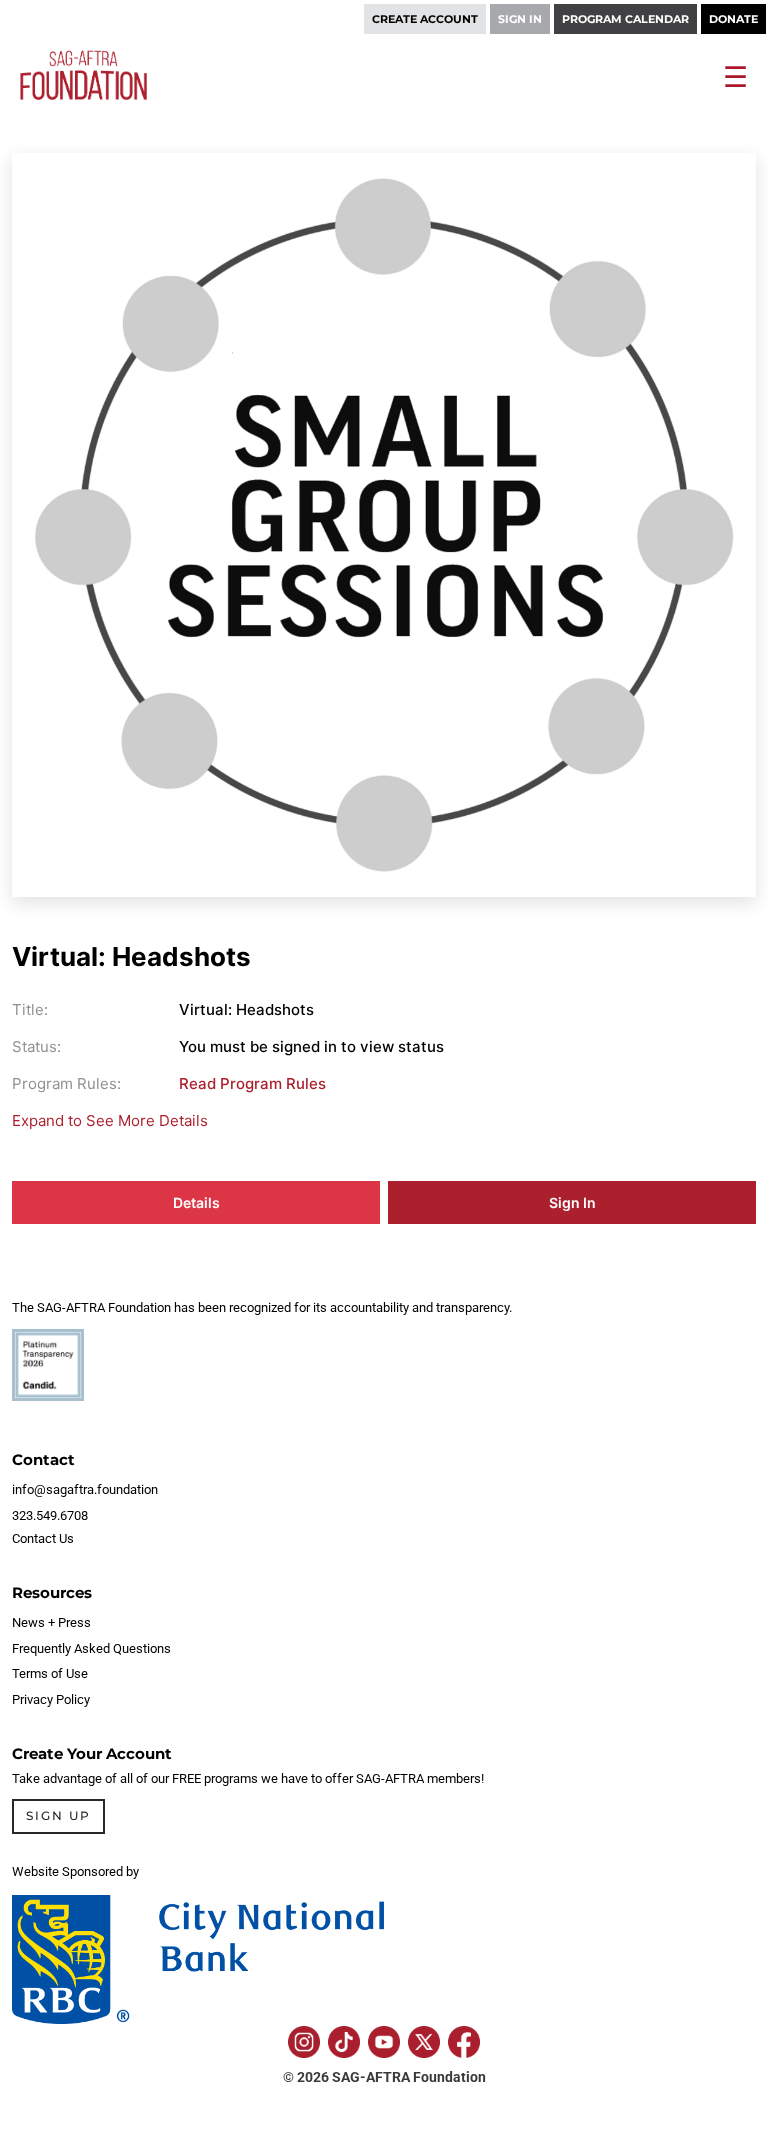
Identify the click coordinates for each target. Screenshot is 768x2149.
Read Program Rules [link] (252, 1083)
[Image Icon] (304, 2042)
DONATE (733, 19)
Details (196, 1202)
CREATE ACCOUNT (425, 19)
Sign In (572, 1202)
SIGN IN (520, 19)
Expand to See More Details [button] (110, 1120)
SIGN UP (58, 1815)
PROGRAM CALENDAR (625, 19)
